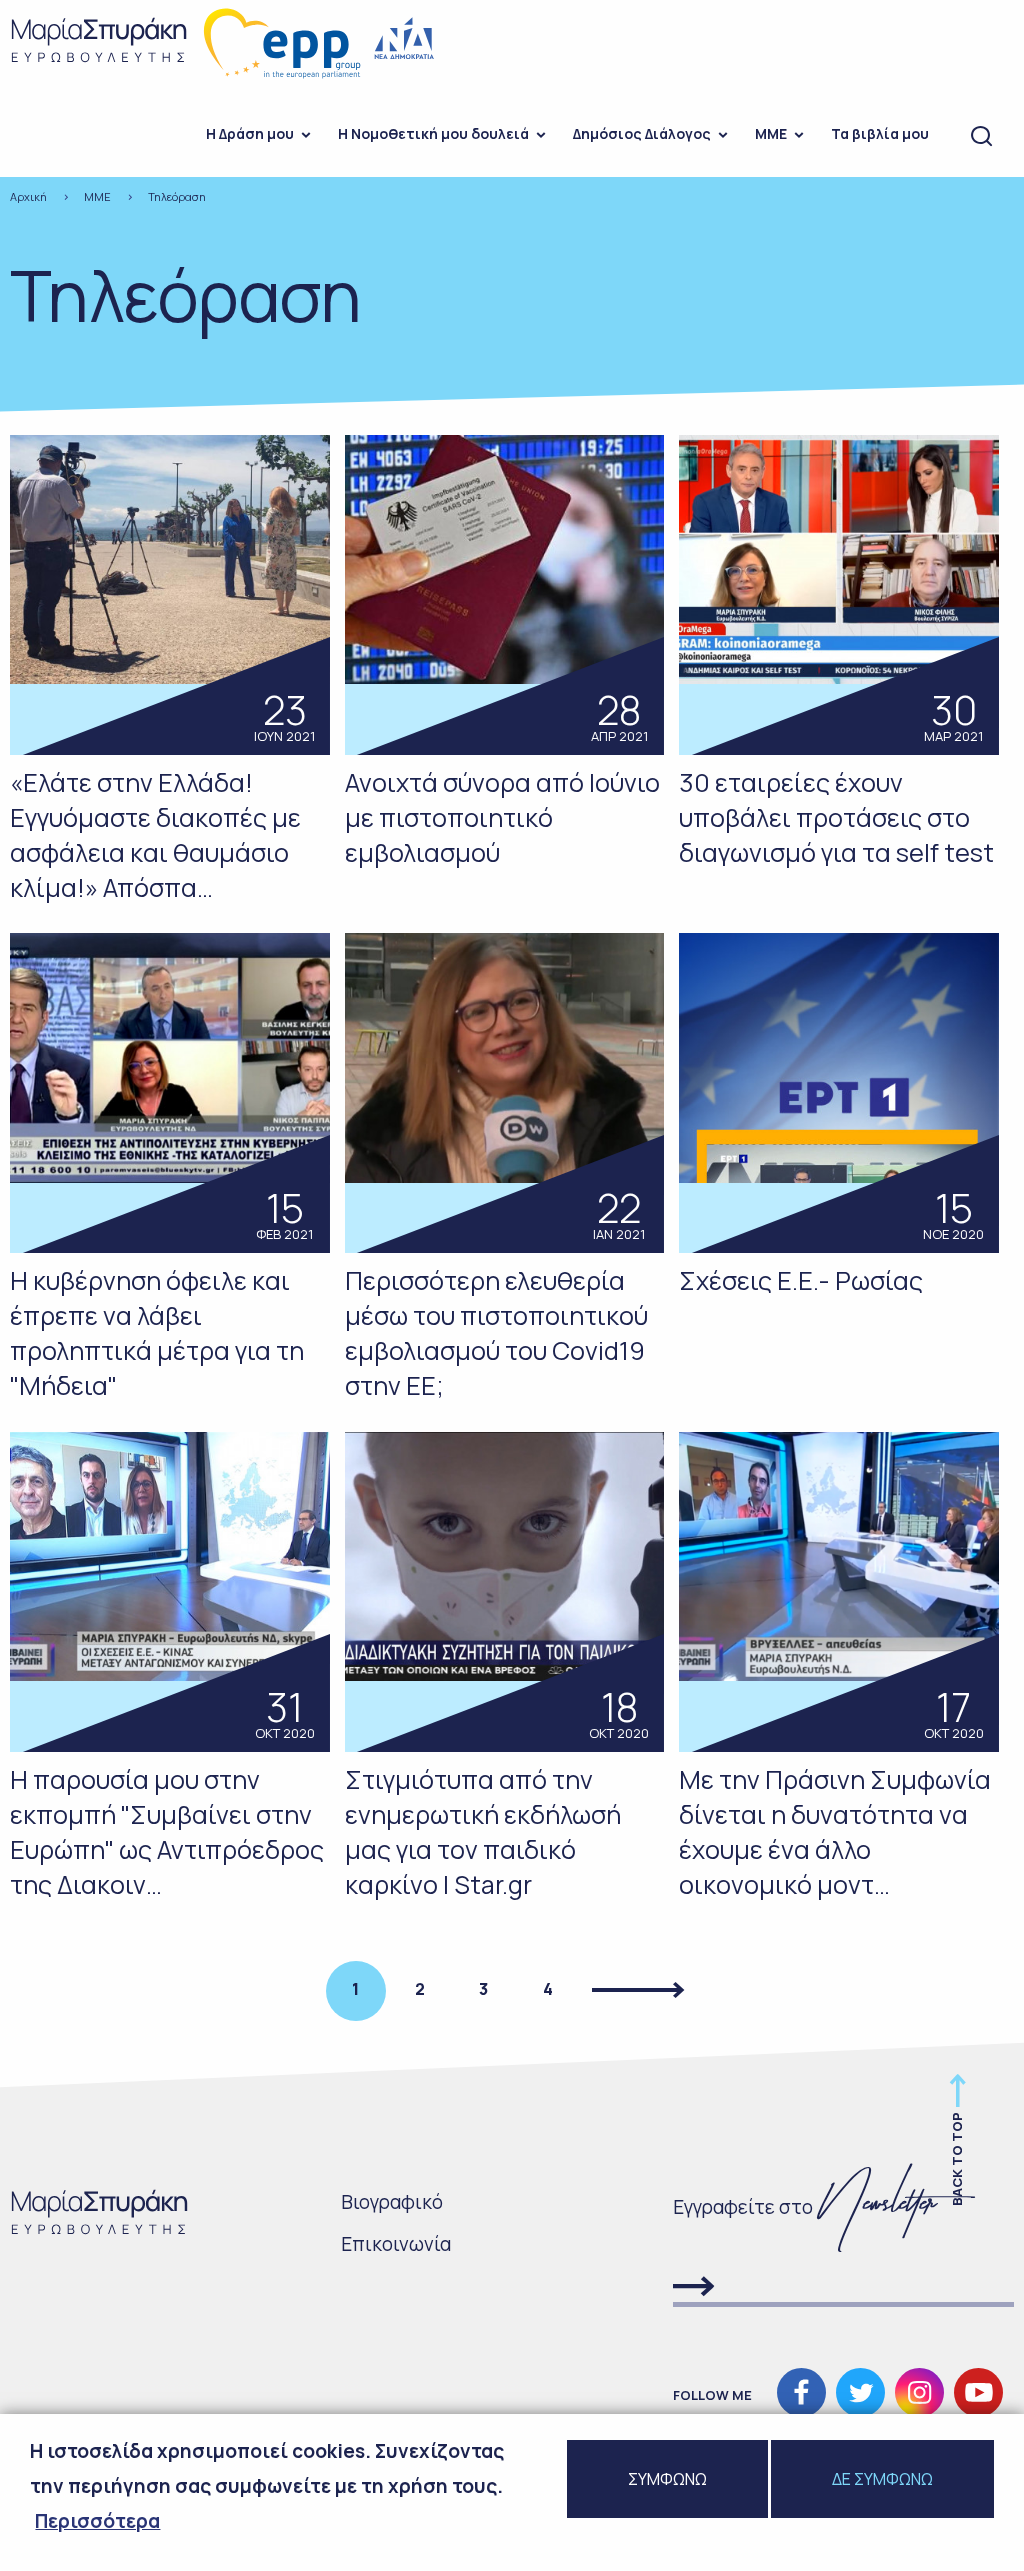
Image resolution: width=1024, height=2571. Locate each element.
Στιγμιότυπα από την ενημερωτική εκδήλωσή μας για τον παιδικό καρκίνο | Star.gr (483, 1832)
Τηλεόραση (177, 196)
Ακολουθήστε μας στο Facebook (801, 2392)
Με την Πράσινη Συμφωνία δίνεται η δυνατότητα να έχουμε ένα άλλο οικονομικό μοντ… (835, 1832)
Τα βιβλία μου (880, 133)
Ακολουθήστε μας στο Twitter (860, 2392)
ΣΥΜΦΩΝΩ (667, 2479)
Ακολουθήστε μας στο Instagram (919, 2392)
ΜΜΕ (771, 133)
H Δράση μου (250, 133)
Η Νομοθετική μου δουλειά (433, 133)
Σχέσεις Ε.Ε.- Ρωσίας (801, 1280)
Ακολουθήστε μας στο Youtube (978, 2392)
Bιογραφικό (392, 2202)
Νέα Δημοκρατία (405, 38)
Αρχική (28, 196)
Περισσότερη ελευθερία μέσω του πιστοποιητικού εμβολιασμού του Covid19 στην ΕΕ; (496, 1333)
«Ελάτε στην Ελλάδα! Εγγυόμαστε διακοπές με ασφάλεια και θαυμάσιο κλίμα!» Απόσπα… (155, 835)
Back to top (957, 2159)
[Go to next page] (640, 1991)
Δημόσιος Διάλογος (642, 133)
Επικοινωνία (396, 2244)
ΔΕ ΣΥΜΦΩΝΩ (882, 2479)
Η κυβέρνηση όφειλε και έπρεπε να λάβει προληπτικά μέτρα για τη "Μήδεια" (157, 1333)
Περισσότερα (97, 2521)
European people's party (283, 43)
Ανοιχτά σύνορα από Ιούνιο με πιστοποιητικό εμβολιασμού (502, 817)
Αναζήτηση (981, 137)
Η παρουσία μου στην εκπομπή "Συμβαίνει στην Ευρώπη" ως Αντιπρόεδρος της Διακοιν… (167, 1832)
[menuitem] (252, 137)
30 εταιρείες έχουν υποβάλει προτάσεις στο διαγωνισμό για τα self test (836, 817)
